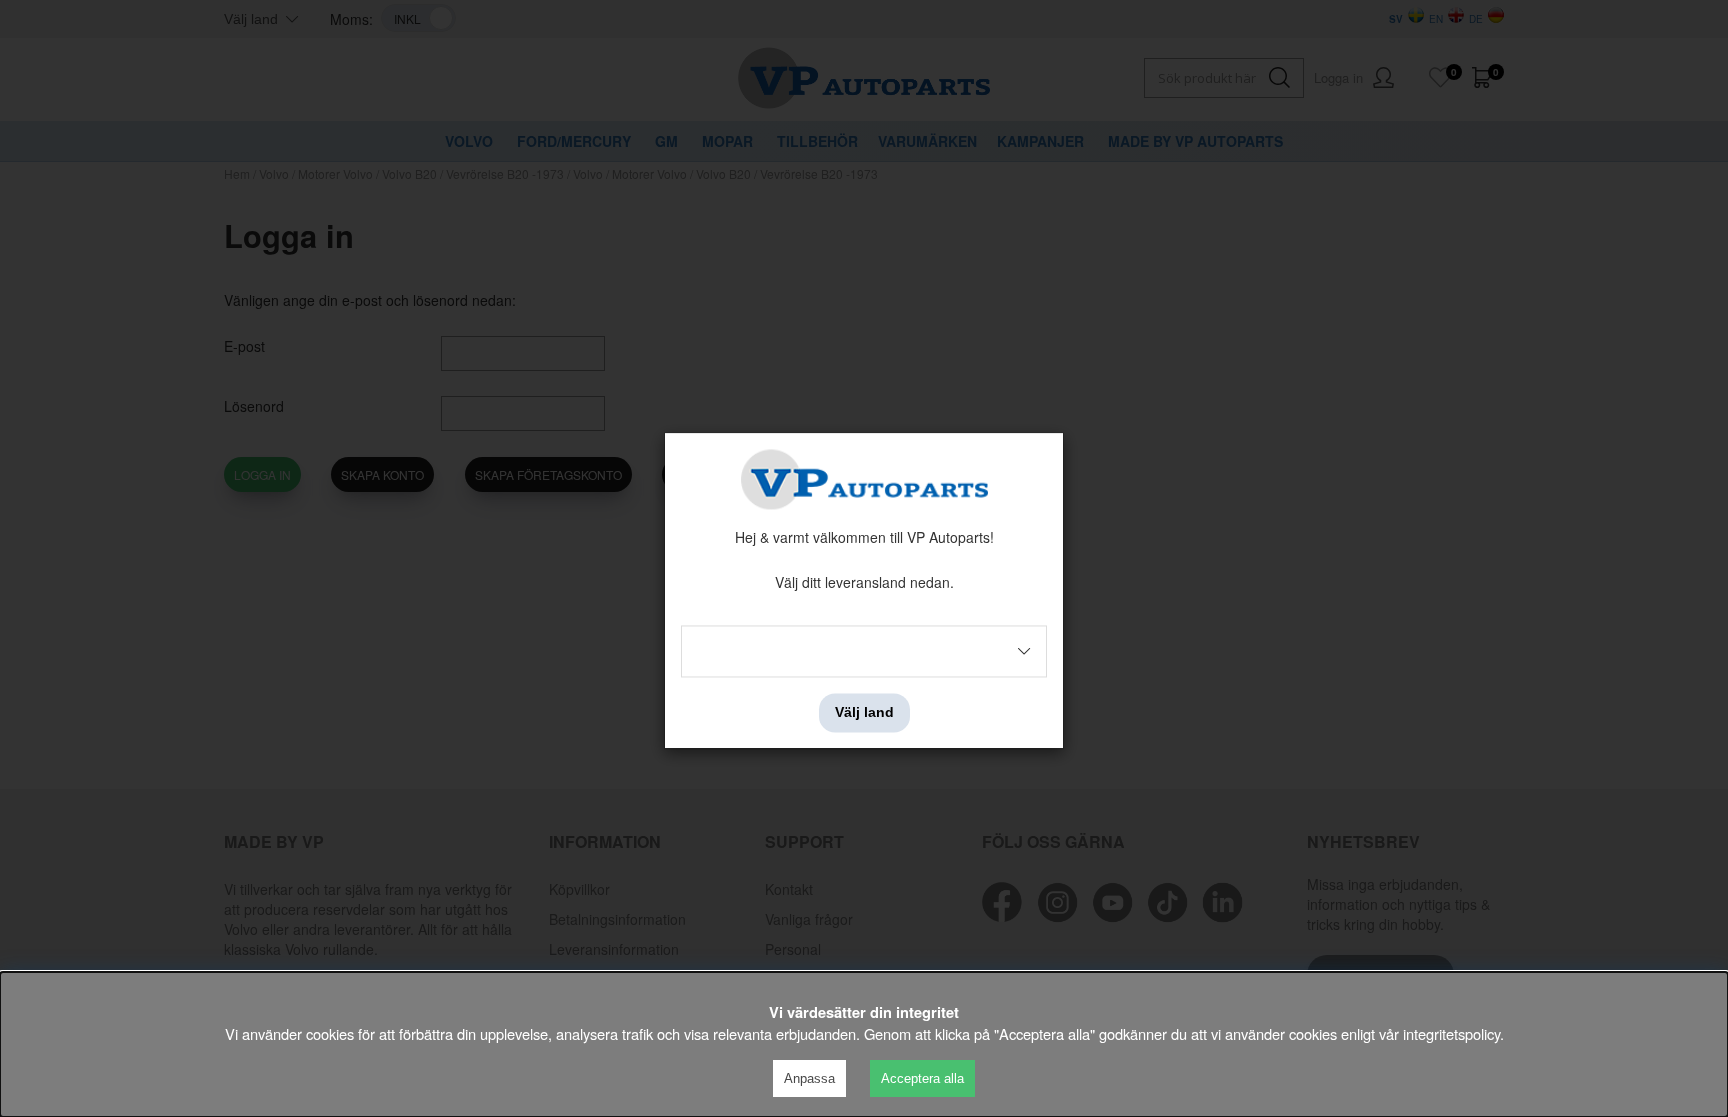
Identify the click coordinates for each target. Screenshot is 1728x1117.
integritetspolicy (1451, 1033)
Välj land (864, 713)
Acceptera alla (922, 1078)
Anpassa (809, 1078)
